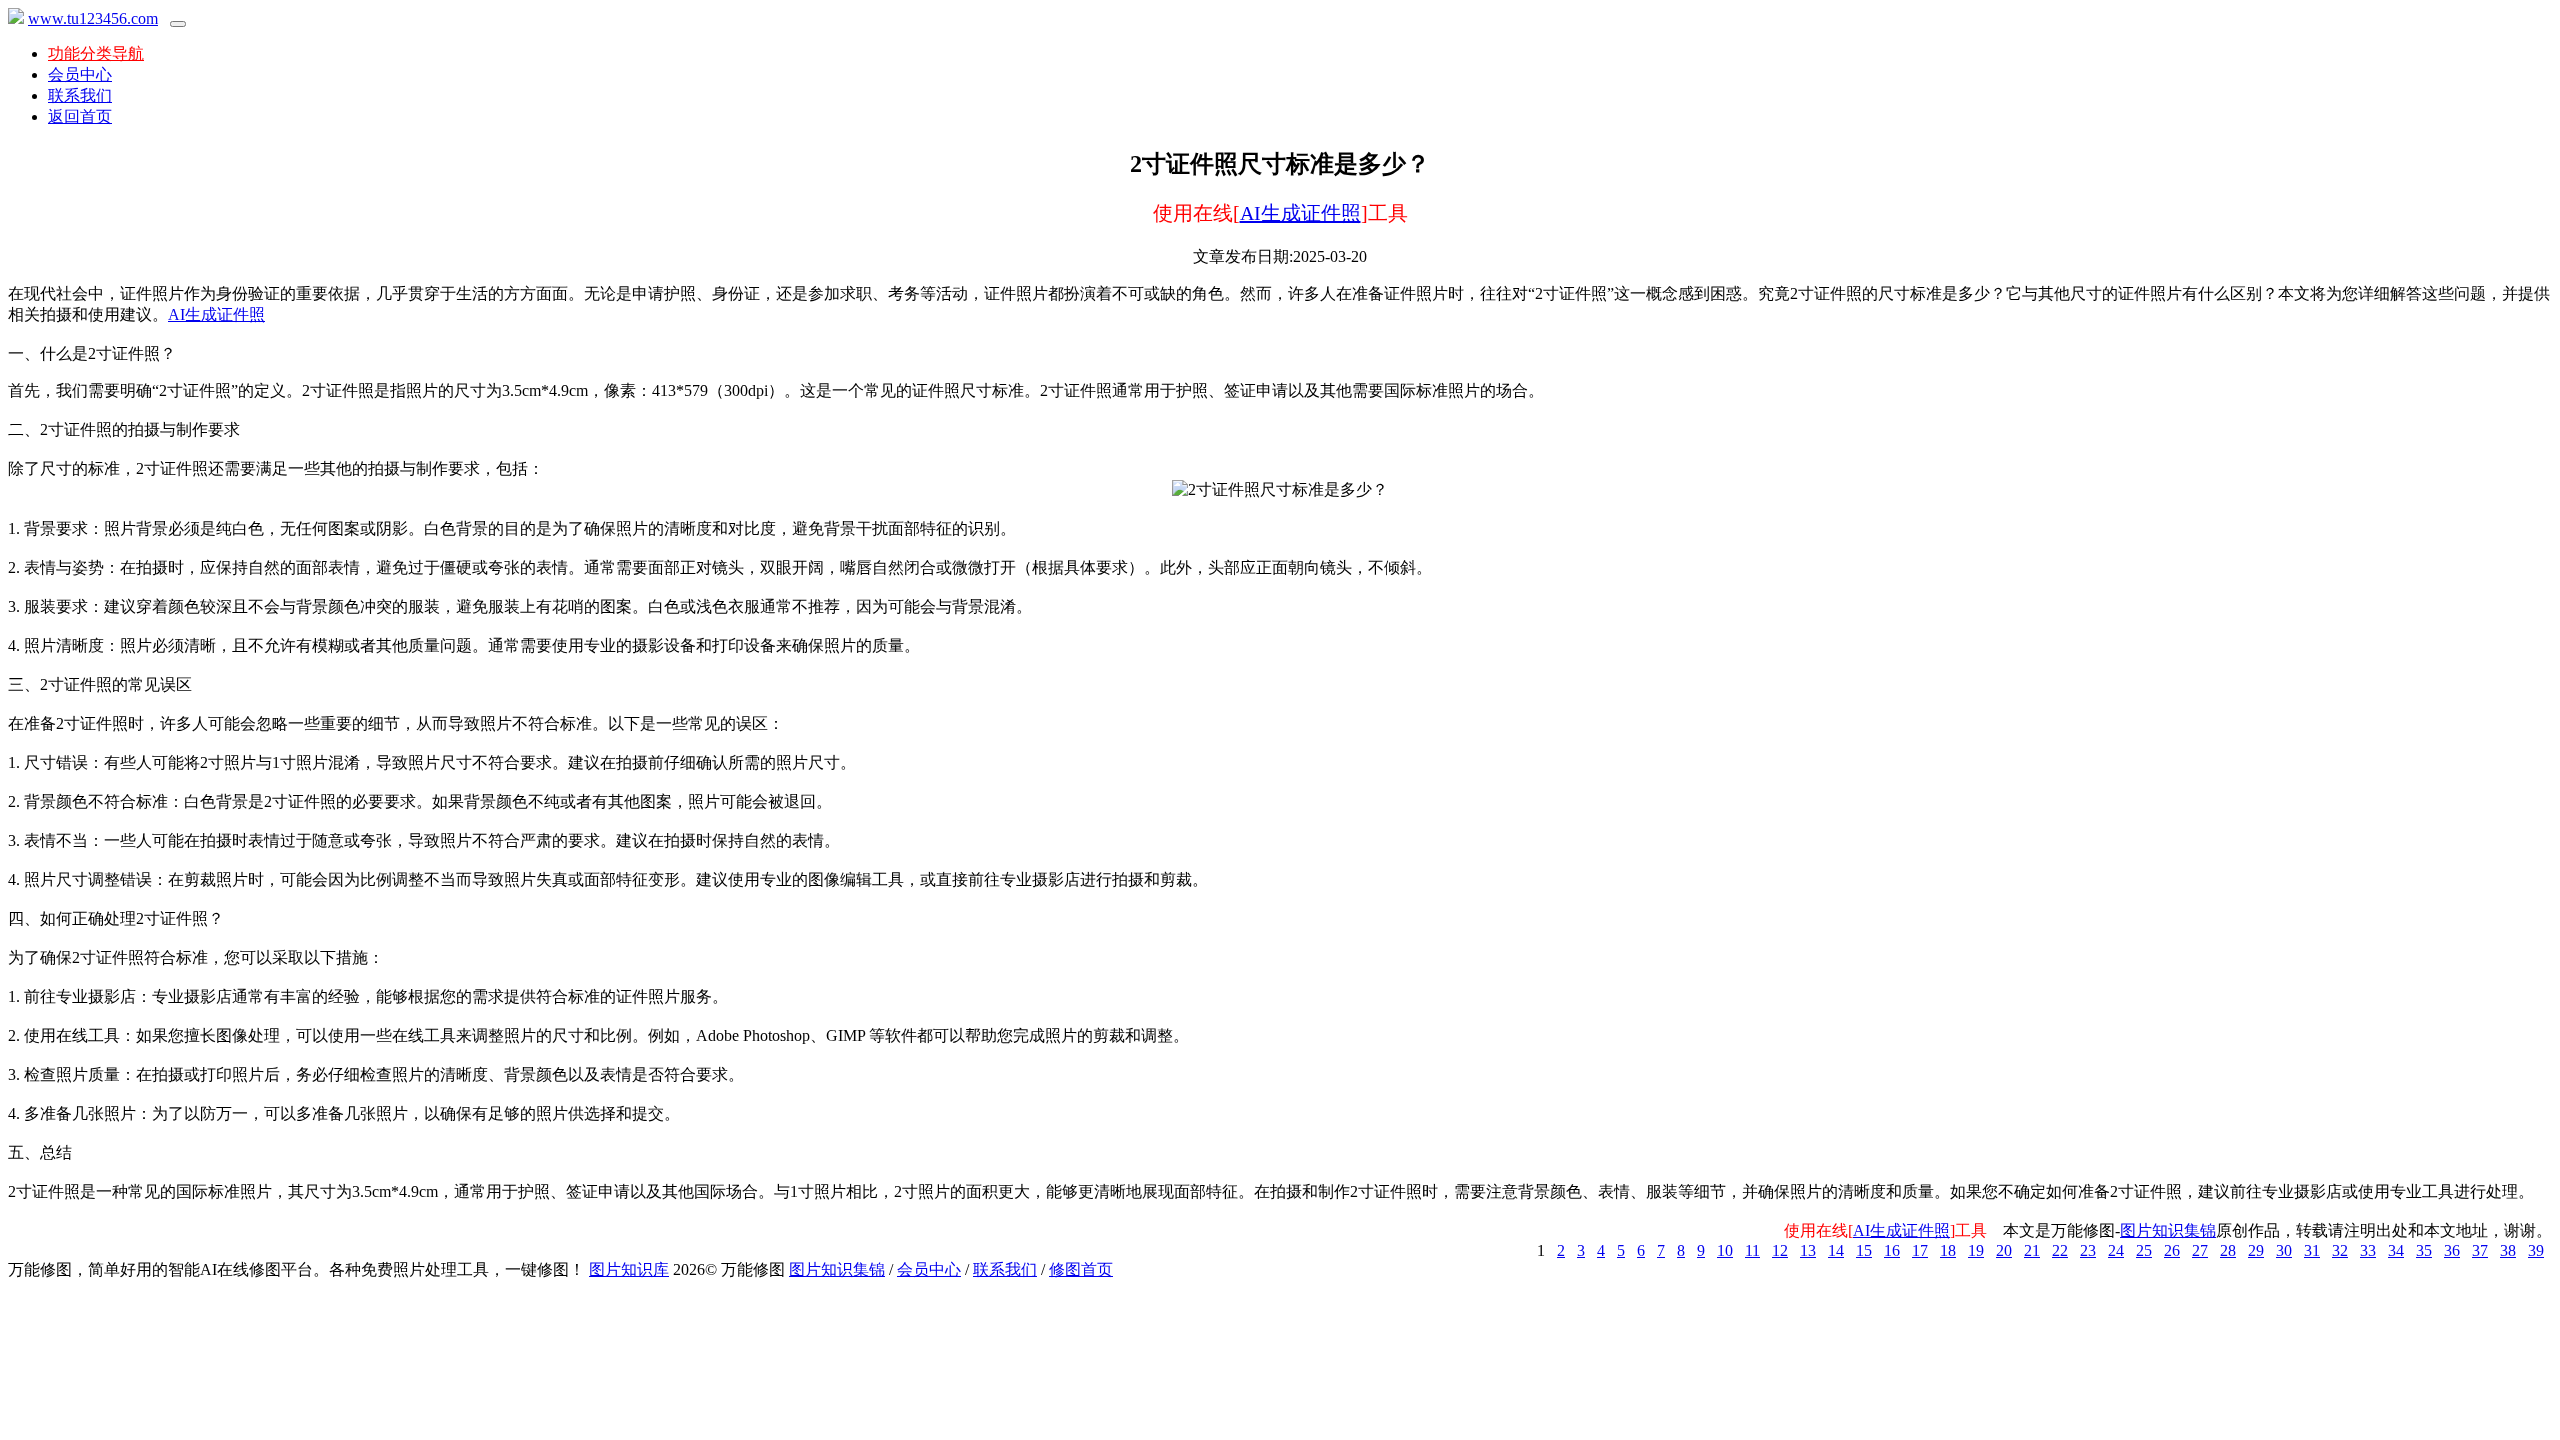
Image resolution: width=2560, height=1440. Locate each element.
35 (2424, 1250)
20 (2004, 1250)
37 (2480, 1250)
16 (1892, 1250)
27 (2200, 1250)
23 (2088, 1250)
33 (2368, 1250)
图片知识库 (629, 1269)
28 (2228, 1250)
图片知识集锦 (2168, 1230)
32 (2340, 1250)
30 (2284, 1250)
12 (1780, 1250)
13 (1808, 1250)
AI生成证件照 (1300, 213)
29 (2256, 1250)
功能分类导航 (96, 53)
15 (1864, 1250)
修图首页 (1081, 1269)
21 (2032, 1250)
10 (1725, 1250)
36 (2452, 1250)
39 (2536, 1250)
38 (2508, 1250)
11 (1752, 1250)
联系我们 (80, 95)
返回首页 (80, 116)
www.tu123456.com (93, 18)
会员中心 (80, 74)
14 (1836, 1250)
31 (2312, 1250)
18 (1948, 1250)
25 (2144, 1250)
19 (1976, 1250)
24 (2116, 1250)
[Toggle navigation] (178, 24)
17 (1920, 1250)
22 (2060, 1250)
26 (2172, 1250)
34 (2396, 1250)
